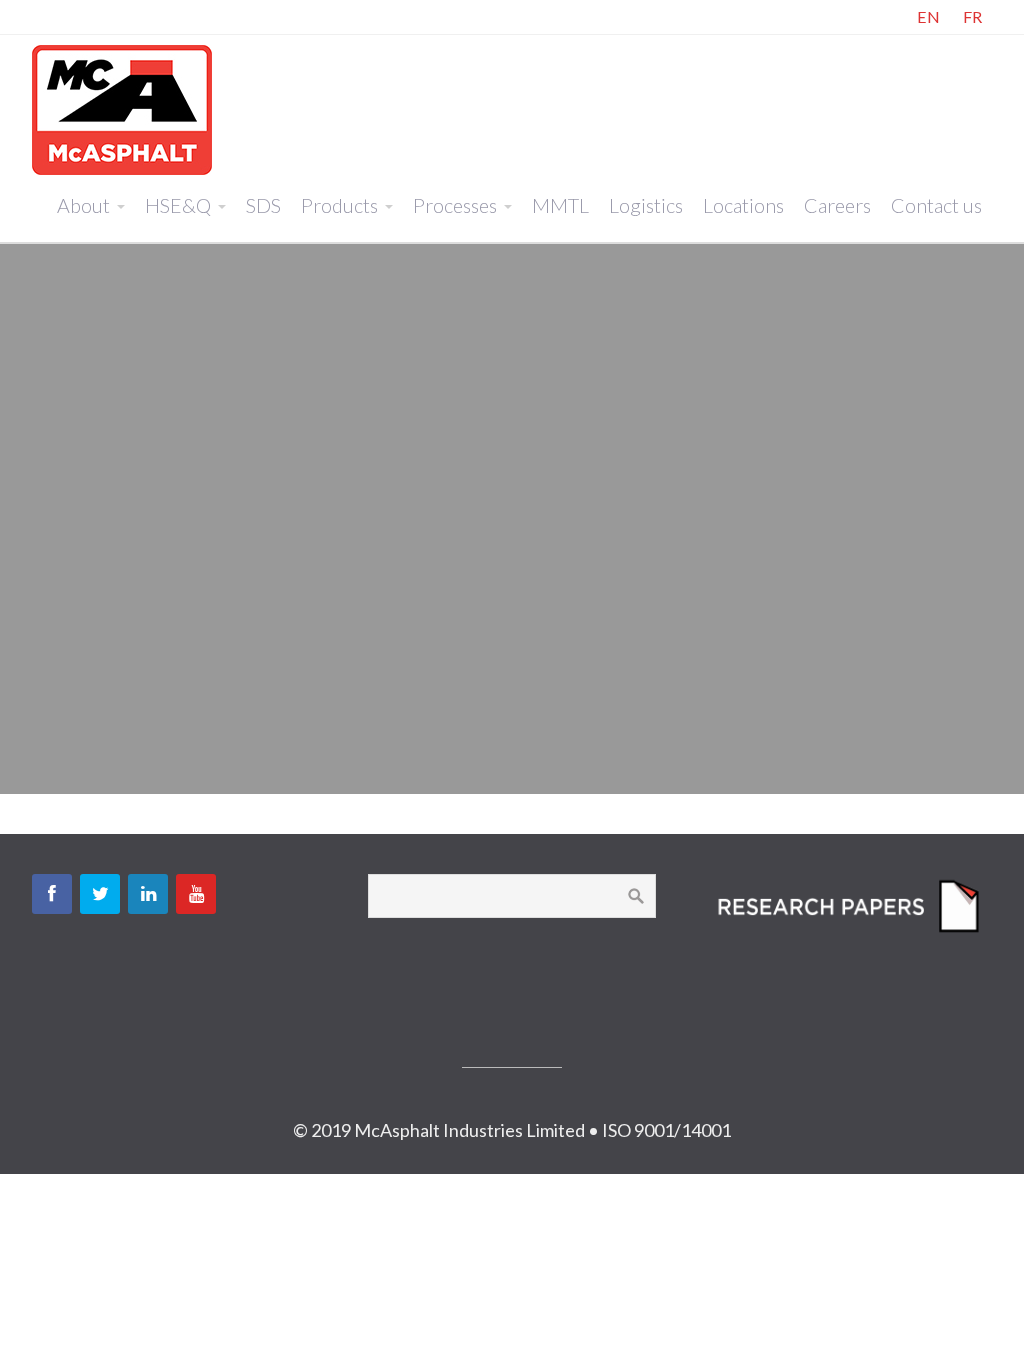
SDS (263, 205)
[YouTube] (196, 894)
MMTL (560, 205)
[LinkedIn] (148, 894)
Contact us (936, 205)
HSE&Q (178, 205)
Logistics (646, 205)
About (83, 205)
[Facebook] (52, 894)
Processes (455, 205)
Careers (837, 205)
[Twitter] (100, 894)
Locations (743, 205)
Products (339, 205)
